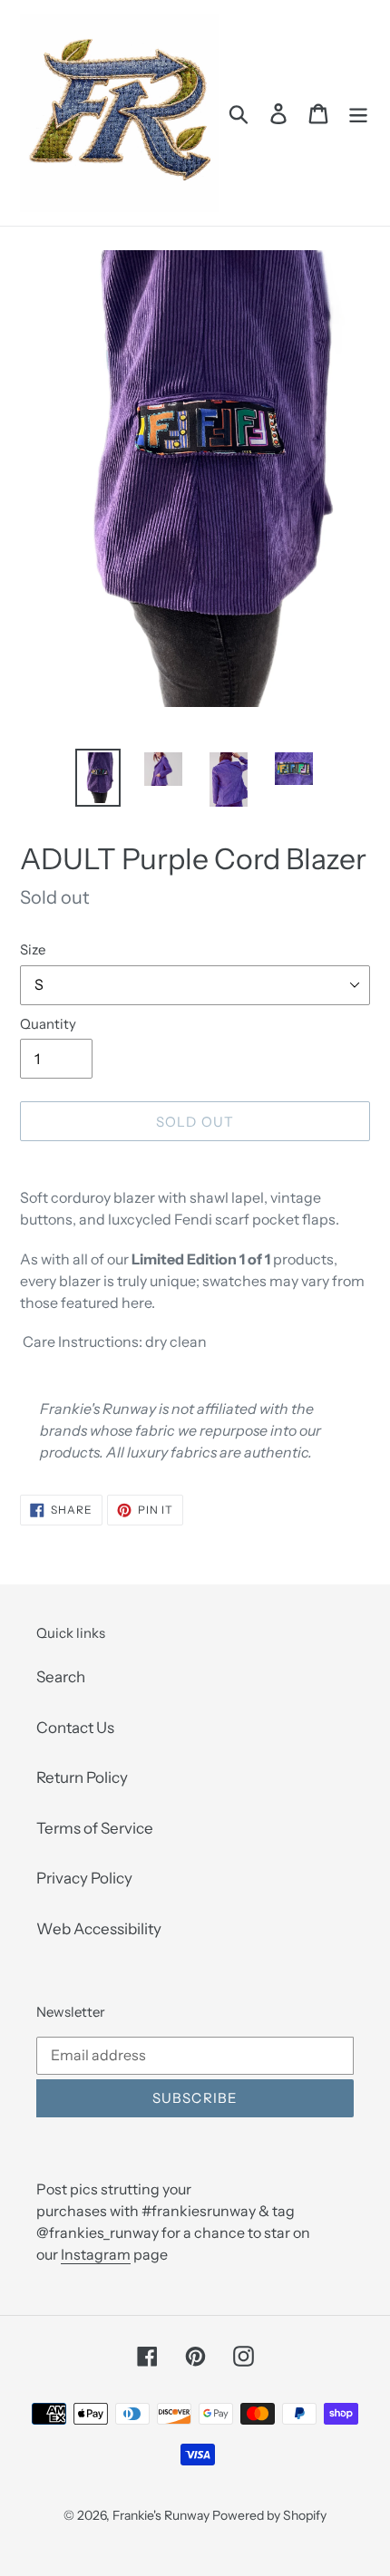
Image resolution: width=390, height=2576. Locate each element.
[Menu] (358, 113)
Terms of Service (95, 1828)
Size (33, 949)
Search (61, 1677)
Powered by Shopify (269, 2515)
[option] (98, 778)
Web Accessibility (99, 1929)
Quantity (48, 1024)
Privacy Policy (84, 1878)
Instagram (96, 2254)
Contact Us (75, 1728)
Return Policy (82, 1777)
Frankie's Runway (162, 2515)
